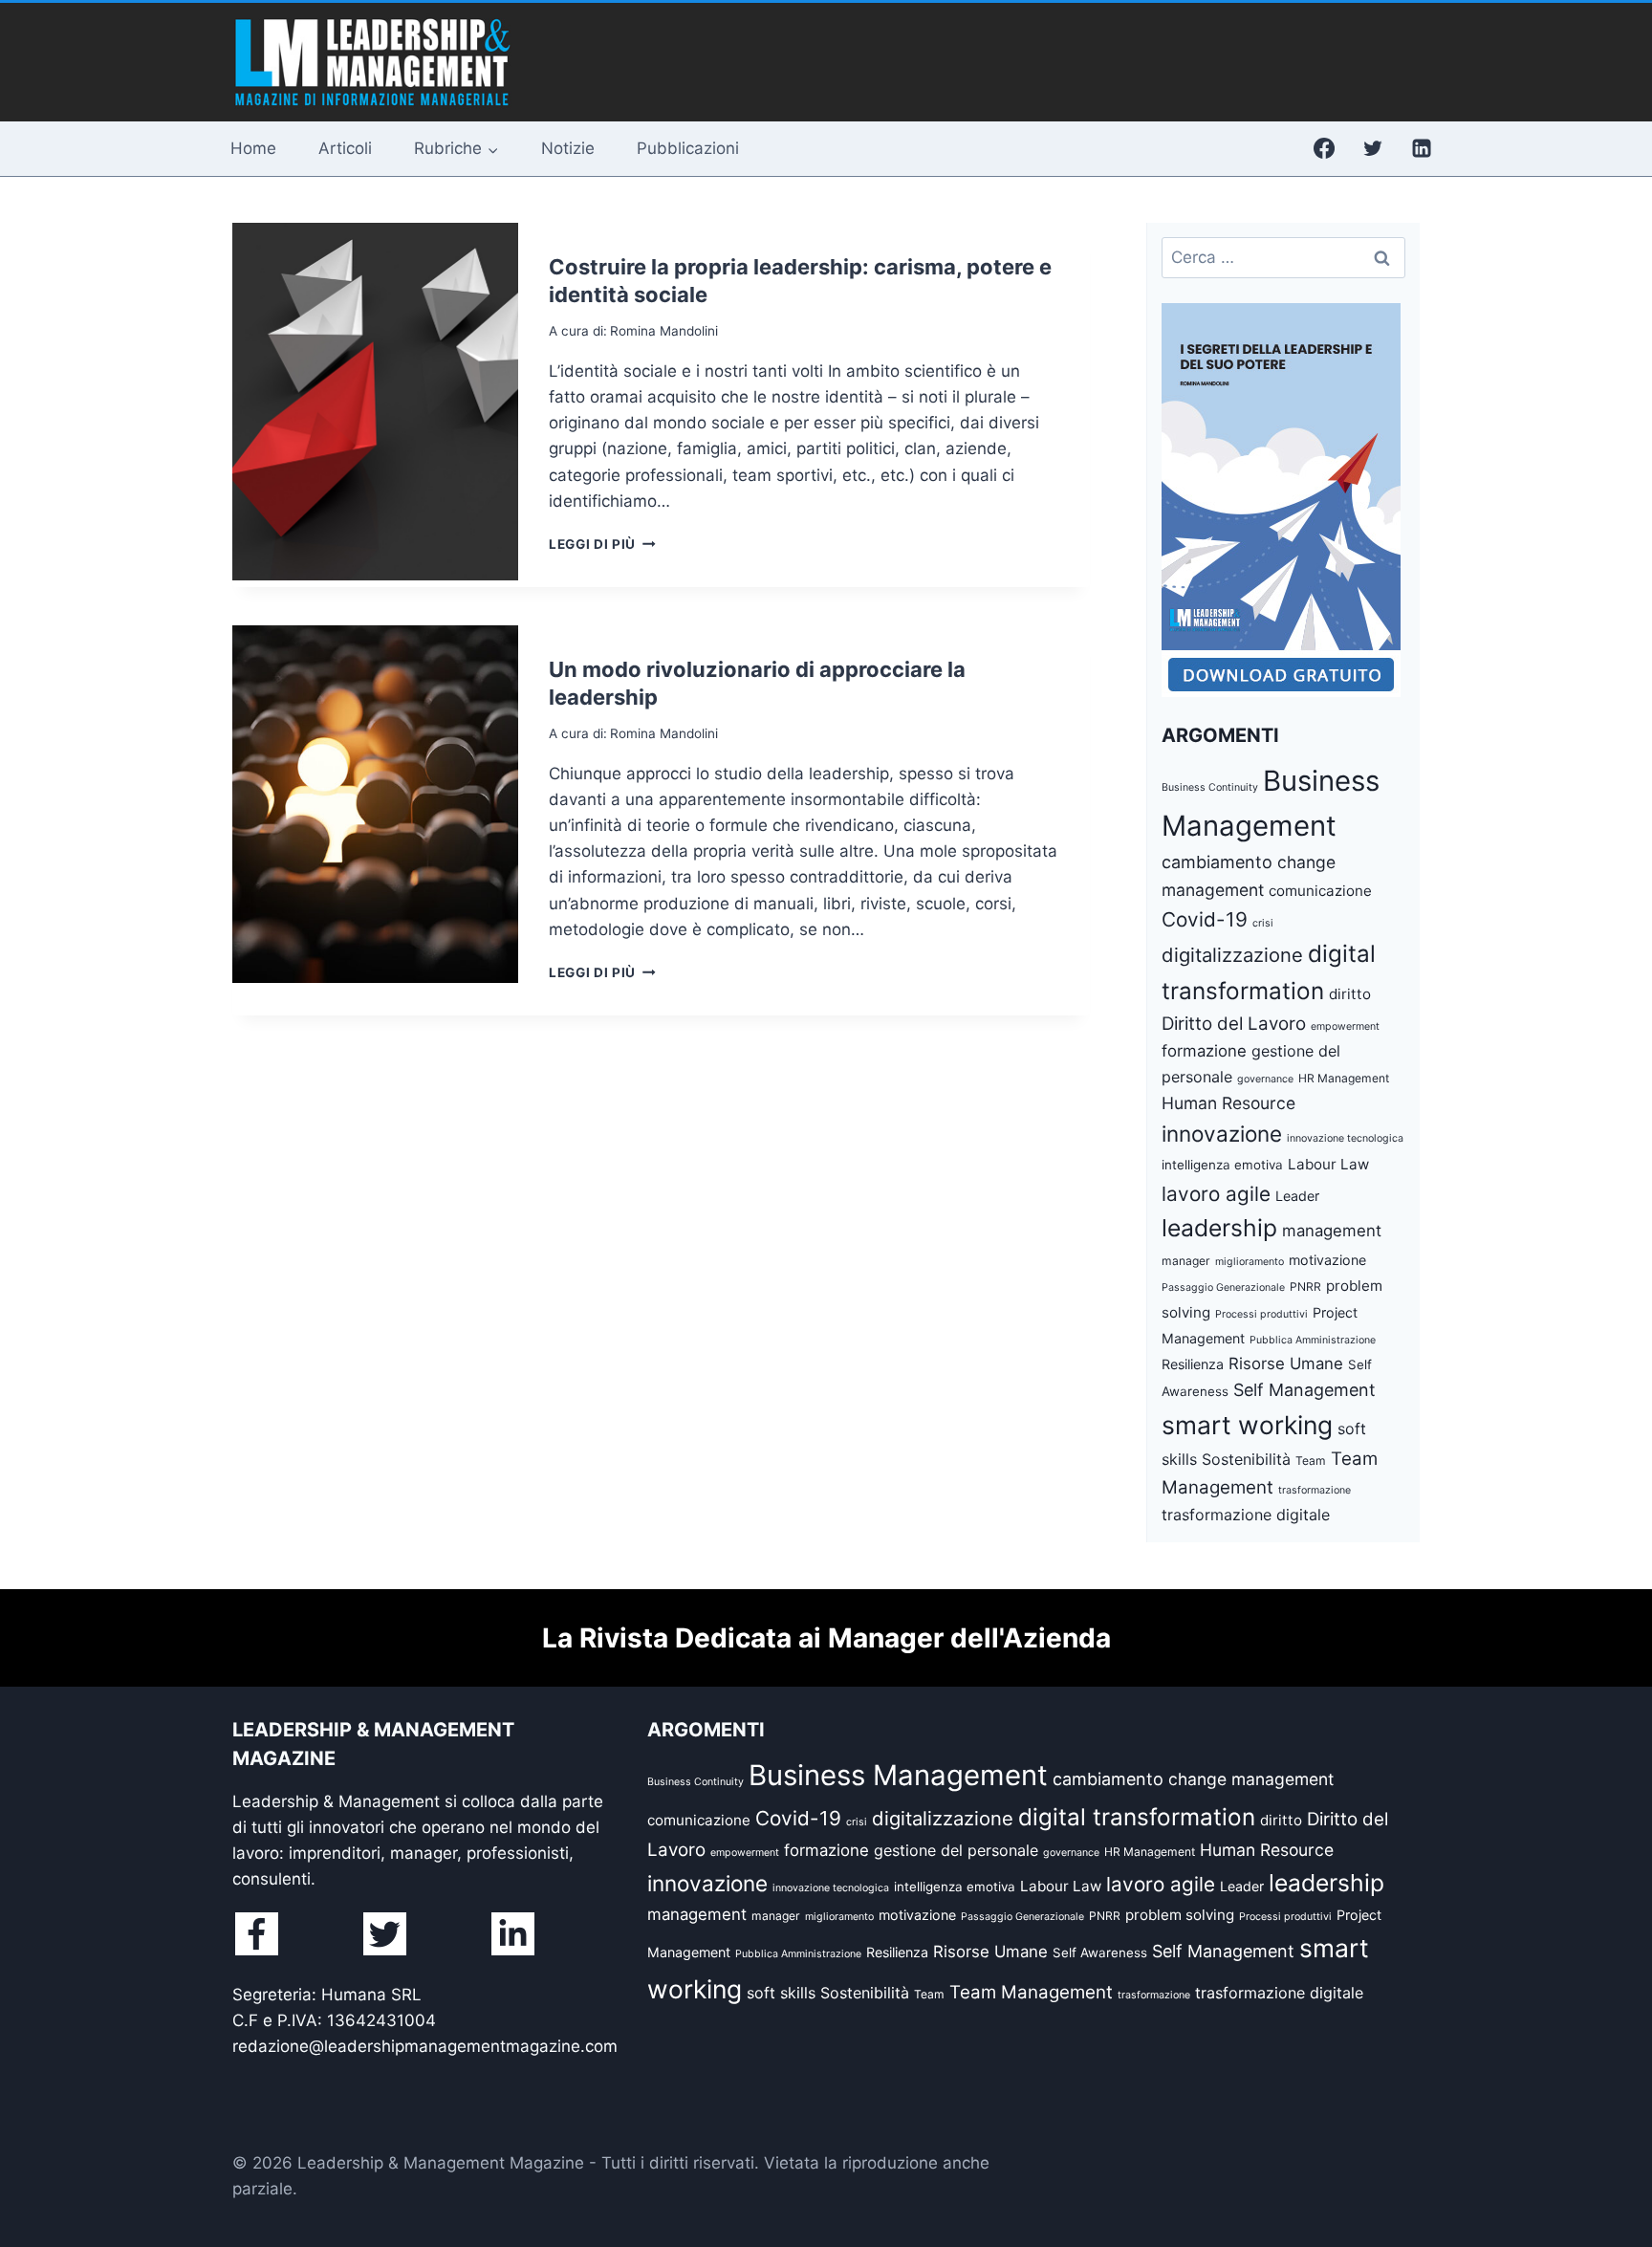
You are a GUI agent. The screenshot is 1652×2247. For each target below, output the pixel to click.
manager (1186, 1261)
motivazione (1327, 1260)
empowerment (1345, 1026)
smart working (1247, 1425)
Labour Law (1328, 1164)
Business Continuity (1210, 787)
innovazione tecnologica (1345, 1138)
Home (253, 148)
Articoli (345, 148)
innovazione (1222, 1134)
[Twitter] (1373, 148)
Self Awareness (1100, 1952)
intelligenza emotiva (1222, 1165)
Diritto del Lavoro (1234, 1024)
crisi (1263, 923)
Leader (1297, 1196)
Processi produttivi (1261, 1314)
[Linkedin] (1422, 148)
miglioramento (1250, 1262)
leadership (1219, 1228)
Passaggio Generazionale (1223, 1287)
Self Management (1304, 1390)
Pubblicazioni (688, 148)
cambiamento (1217, 862)
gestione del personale (956, 1850)
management (1332, 1231)
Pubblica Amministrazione (1313, 1340)
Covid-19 (1205, 919)
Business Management (898, 1775)
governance (1265, 1079)
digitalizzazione (1232, 955)
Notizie (568, 148)
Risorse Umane (1286, 1363)
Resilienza (1193, 1364)
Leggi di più (602, 544)
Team (1311, 1461)
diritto (1350, 994)
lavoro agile (1216, 1194)
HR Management (1344, 1078)
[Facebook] (1324, 148)
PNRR (1305, 1287)
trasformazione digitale (1246, 1515)
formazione (1204, 1051)
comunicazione (1320, 891)
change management (1251, 1779)
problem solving (1180, 1915)
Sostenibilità (1246, 1459)
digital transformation (1137, 1817)
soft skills (781, 1993)
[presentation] (375, 402)
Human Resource (1228, 1103)
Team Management (1031, 1992)
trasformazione (1315, 1490)
